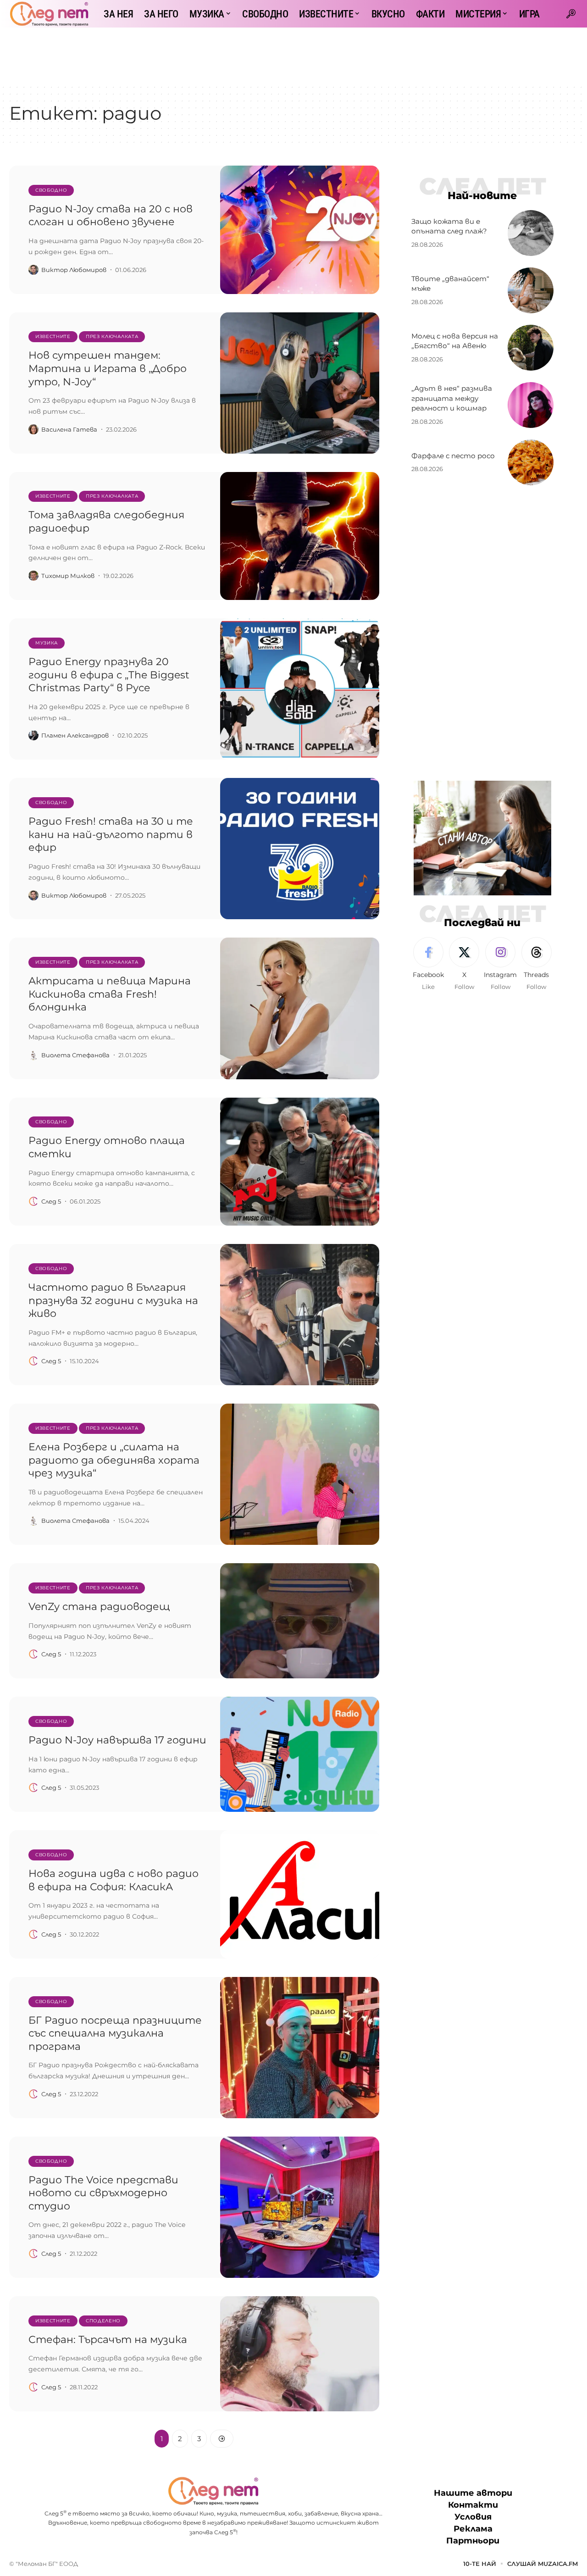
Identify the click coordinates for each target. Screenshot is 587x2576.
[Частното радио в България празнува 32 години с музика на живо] (300, 1315)
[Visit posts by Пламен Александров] (33, 735)
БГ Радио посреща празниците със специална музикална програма (115, 2033)
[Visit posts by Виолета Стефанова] (33, 1055)
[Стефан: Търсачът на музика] (300, 2354)
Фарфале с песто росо (453, 456)
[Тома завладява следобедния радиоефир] (300, 536)
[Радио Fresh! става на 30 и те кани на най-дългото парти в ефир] (300, 849)
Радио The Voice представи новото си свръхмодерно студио (103, 2193)
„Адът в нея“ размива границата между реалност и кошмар (452, 398)
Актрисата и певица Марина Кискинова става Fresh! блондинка (110, 994)
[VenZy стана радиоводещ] (300, 1621)
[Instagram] (500, 965)
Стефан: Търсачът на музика (108, 2340)
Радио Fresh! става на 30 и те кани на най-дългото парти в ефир (111, 834)
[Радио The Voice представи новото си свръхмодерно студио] (300, 2207)
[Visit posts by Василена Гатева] (33, 429)
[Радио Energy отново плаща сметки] (300, 1162)
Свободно (51, 190)
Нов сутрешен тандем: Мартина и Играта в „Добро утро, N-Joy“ (108, 368)
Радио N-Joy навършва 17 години (117, 1740)
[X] (464, 965)
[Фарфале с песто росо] (531, 462)
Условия (473, 2517)
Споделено (103, 2321)
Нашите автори (473, 2493)
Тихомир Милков (68, 576)
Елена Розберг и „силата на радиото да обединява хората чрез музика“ (114, 1460)
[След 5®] (49, 14)
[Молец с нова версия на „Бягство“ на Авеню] (531, 348)
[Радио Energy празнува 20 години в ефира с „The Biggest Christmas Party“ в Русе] (300, 689)
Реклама (473, 2529)
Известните (53, 336)
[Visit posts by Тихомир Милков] (33, 576)
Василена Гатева (69, 429)
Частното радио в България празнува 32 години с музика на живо (113, 1300)
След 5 (51, 1201)
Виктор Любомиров (74, 270)
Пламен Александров (75, 735)
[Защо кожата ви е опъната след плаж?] (531, 233)
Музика (47, 643)
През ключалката (112, 336)
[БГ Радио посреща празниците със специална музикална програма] (300, 2048)
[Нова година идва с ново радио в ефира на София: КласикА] (300, 1894)
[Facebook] (428, 965)
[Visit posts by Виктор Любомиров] (33, 270)
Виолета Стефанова (75, 1055)
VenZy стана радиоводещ (99, 1607)
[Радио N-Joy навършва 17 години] (300, 1754)
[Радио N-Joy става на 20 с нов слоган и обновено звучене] (300, 230)
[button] (571, 14)
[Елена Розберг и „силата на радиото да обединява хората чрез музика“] (300, 1474)
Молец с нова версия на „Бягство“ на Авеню (455, 341)
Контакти (473, 2505)
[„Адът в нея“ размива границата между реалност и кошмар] (531, 405)
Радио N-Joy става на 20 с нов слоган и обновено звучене (111, 216)
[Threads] (537, 965)
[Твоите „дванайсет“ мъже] (531, 290)
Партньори (473, 2541)
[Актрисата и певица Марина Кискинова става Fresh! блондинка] (300, 1008)
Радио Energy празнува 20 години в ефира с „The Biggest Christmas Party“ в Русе (109, 675)
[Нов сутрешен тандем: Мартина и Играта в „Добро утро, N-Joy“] (300, 383)
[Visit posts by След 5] (33, 1201)
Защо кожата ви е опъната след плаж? (449, 226)
